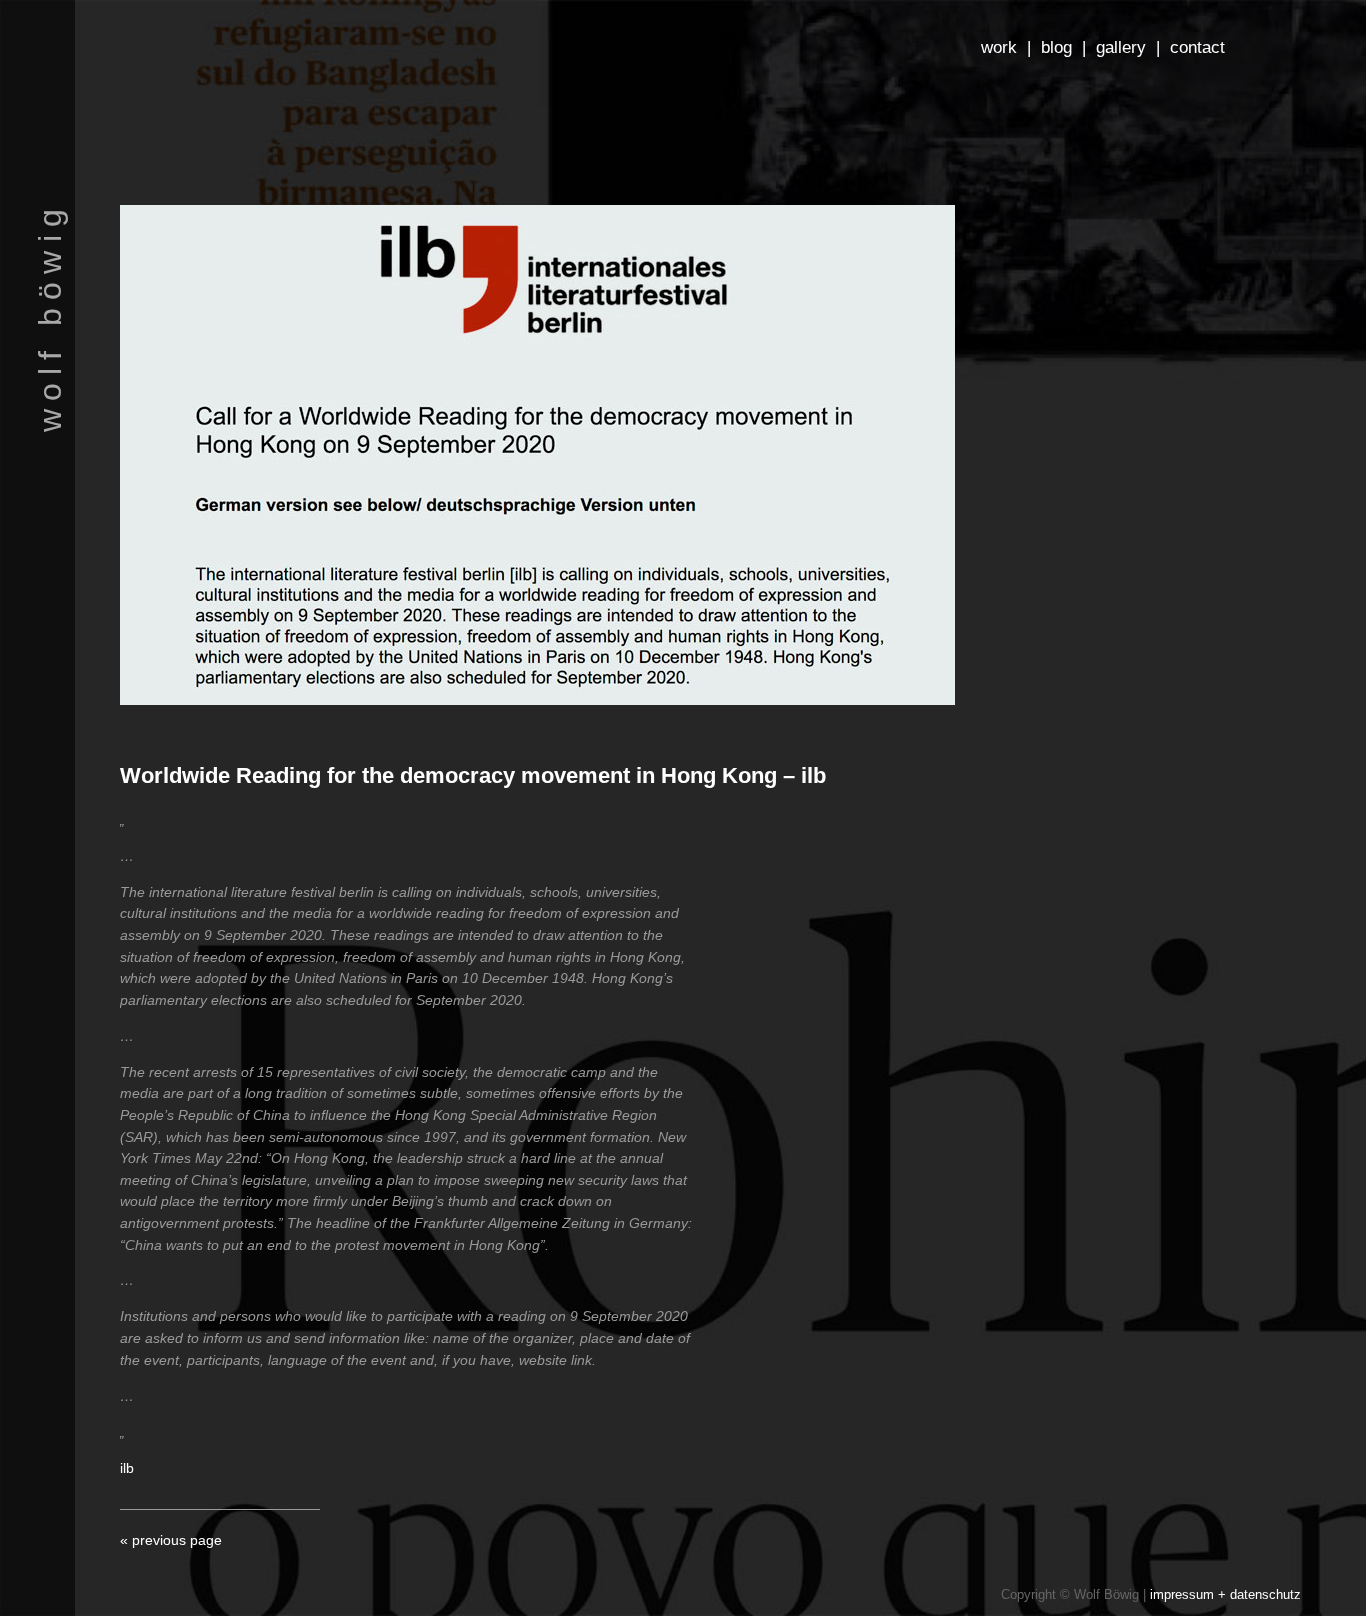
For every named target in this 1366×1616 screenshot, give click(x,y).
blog (1056, 47)
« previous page (171, 1540)
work (999, 47)
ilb (127, 1468)
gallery (1121, 47)
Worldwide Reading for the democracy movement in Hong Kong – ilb (473, 775)
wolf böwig (50, 316)
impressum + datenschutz (1225, 1594)
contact (1197, 47)
